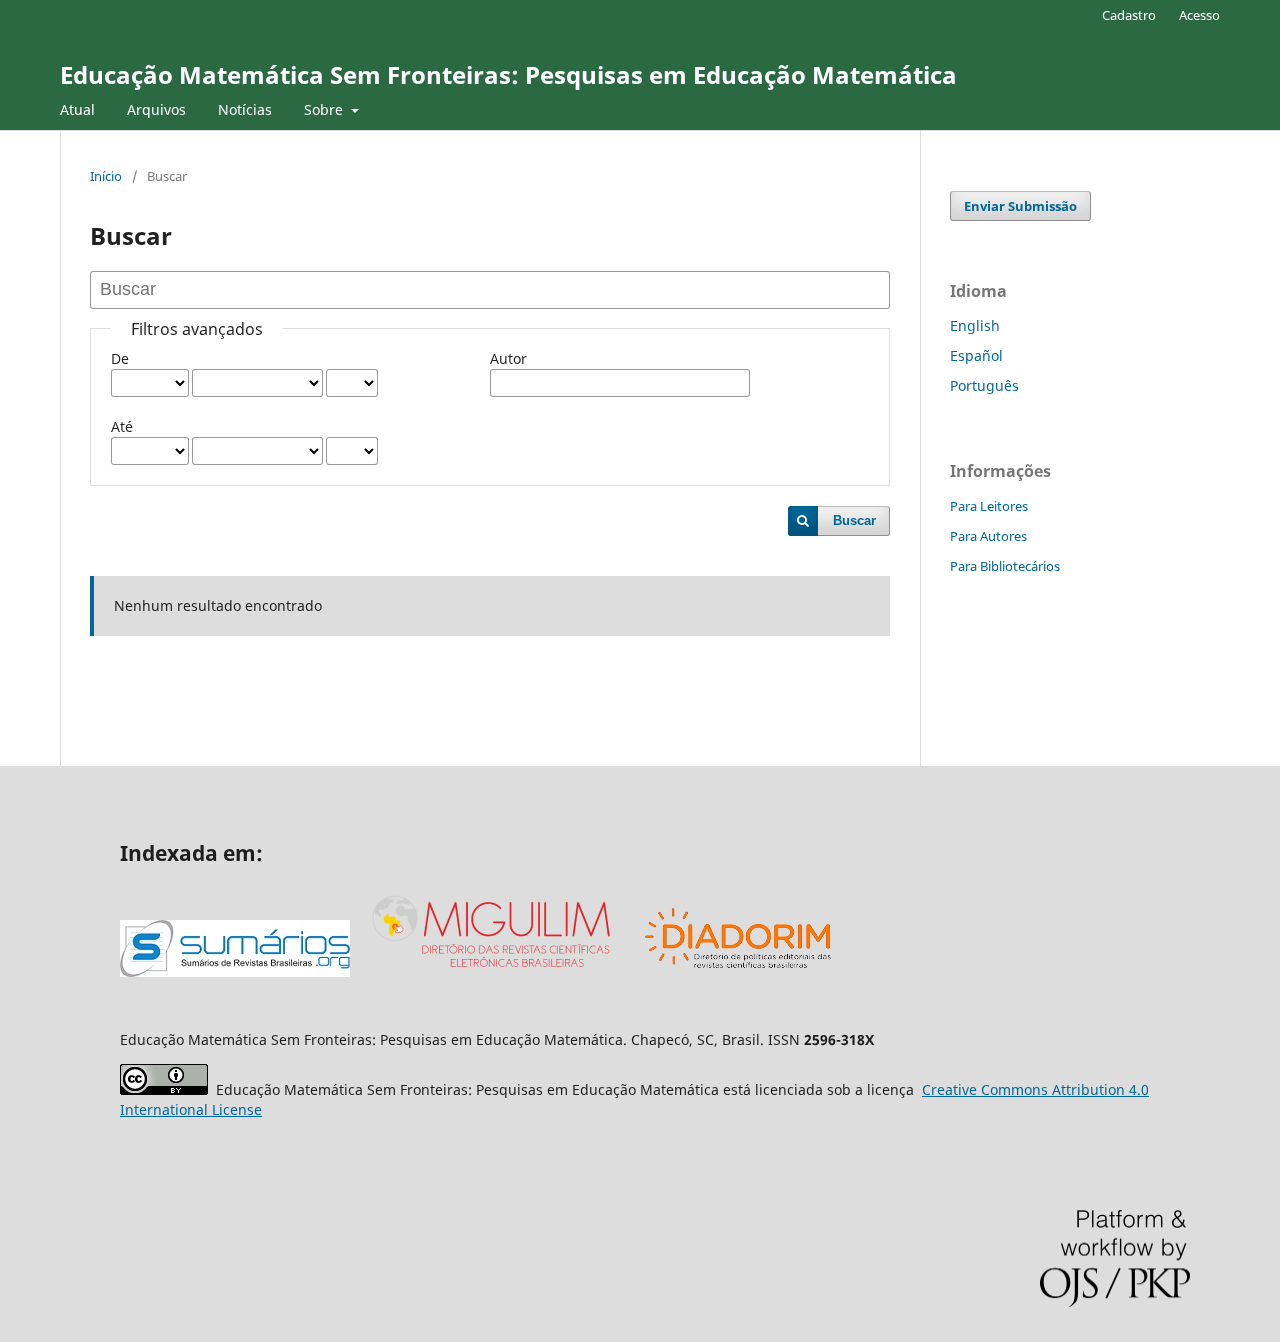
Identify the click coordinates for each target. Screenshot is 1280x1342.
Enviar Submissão (1020, 206)
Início (106, 176)
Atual (77, 109)
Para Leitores (989, 506)
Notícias (245, 109)
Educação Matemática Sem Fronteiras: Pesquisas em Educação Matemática (508, 74)
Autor (508, 358)
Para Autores (988, 536)
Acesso (1199, 15)
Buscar (854, 520)
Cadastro (1129, 15)
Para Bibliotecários (1005, 566)
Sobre (325, 109)
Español (976, 355)
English (975, 325)
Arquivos (156, 109)
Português (984, 385)
